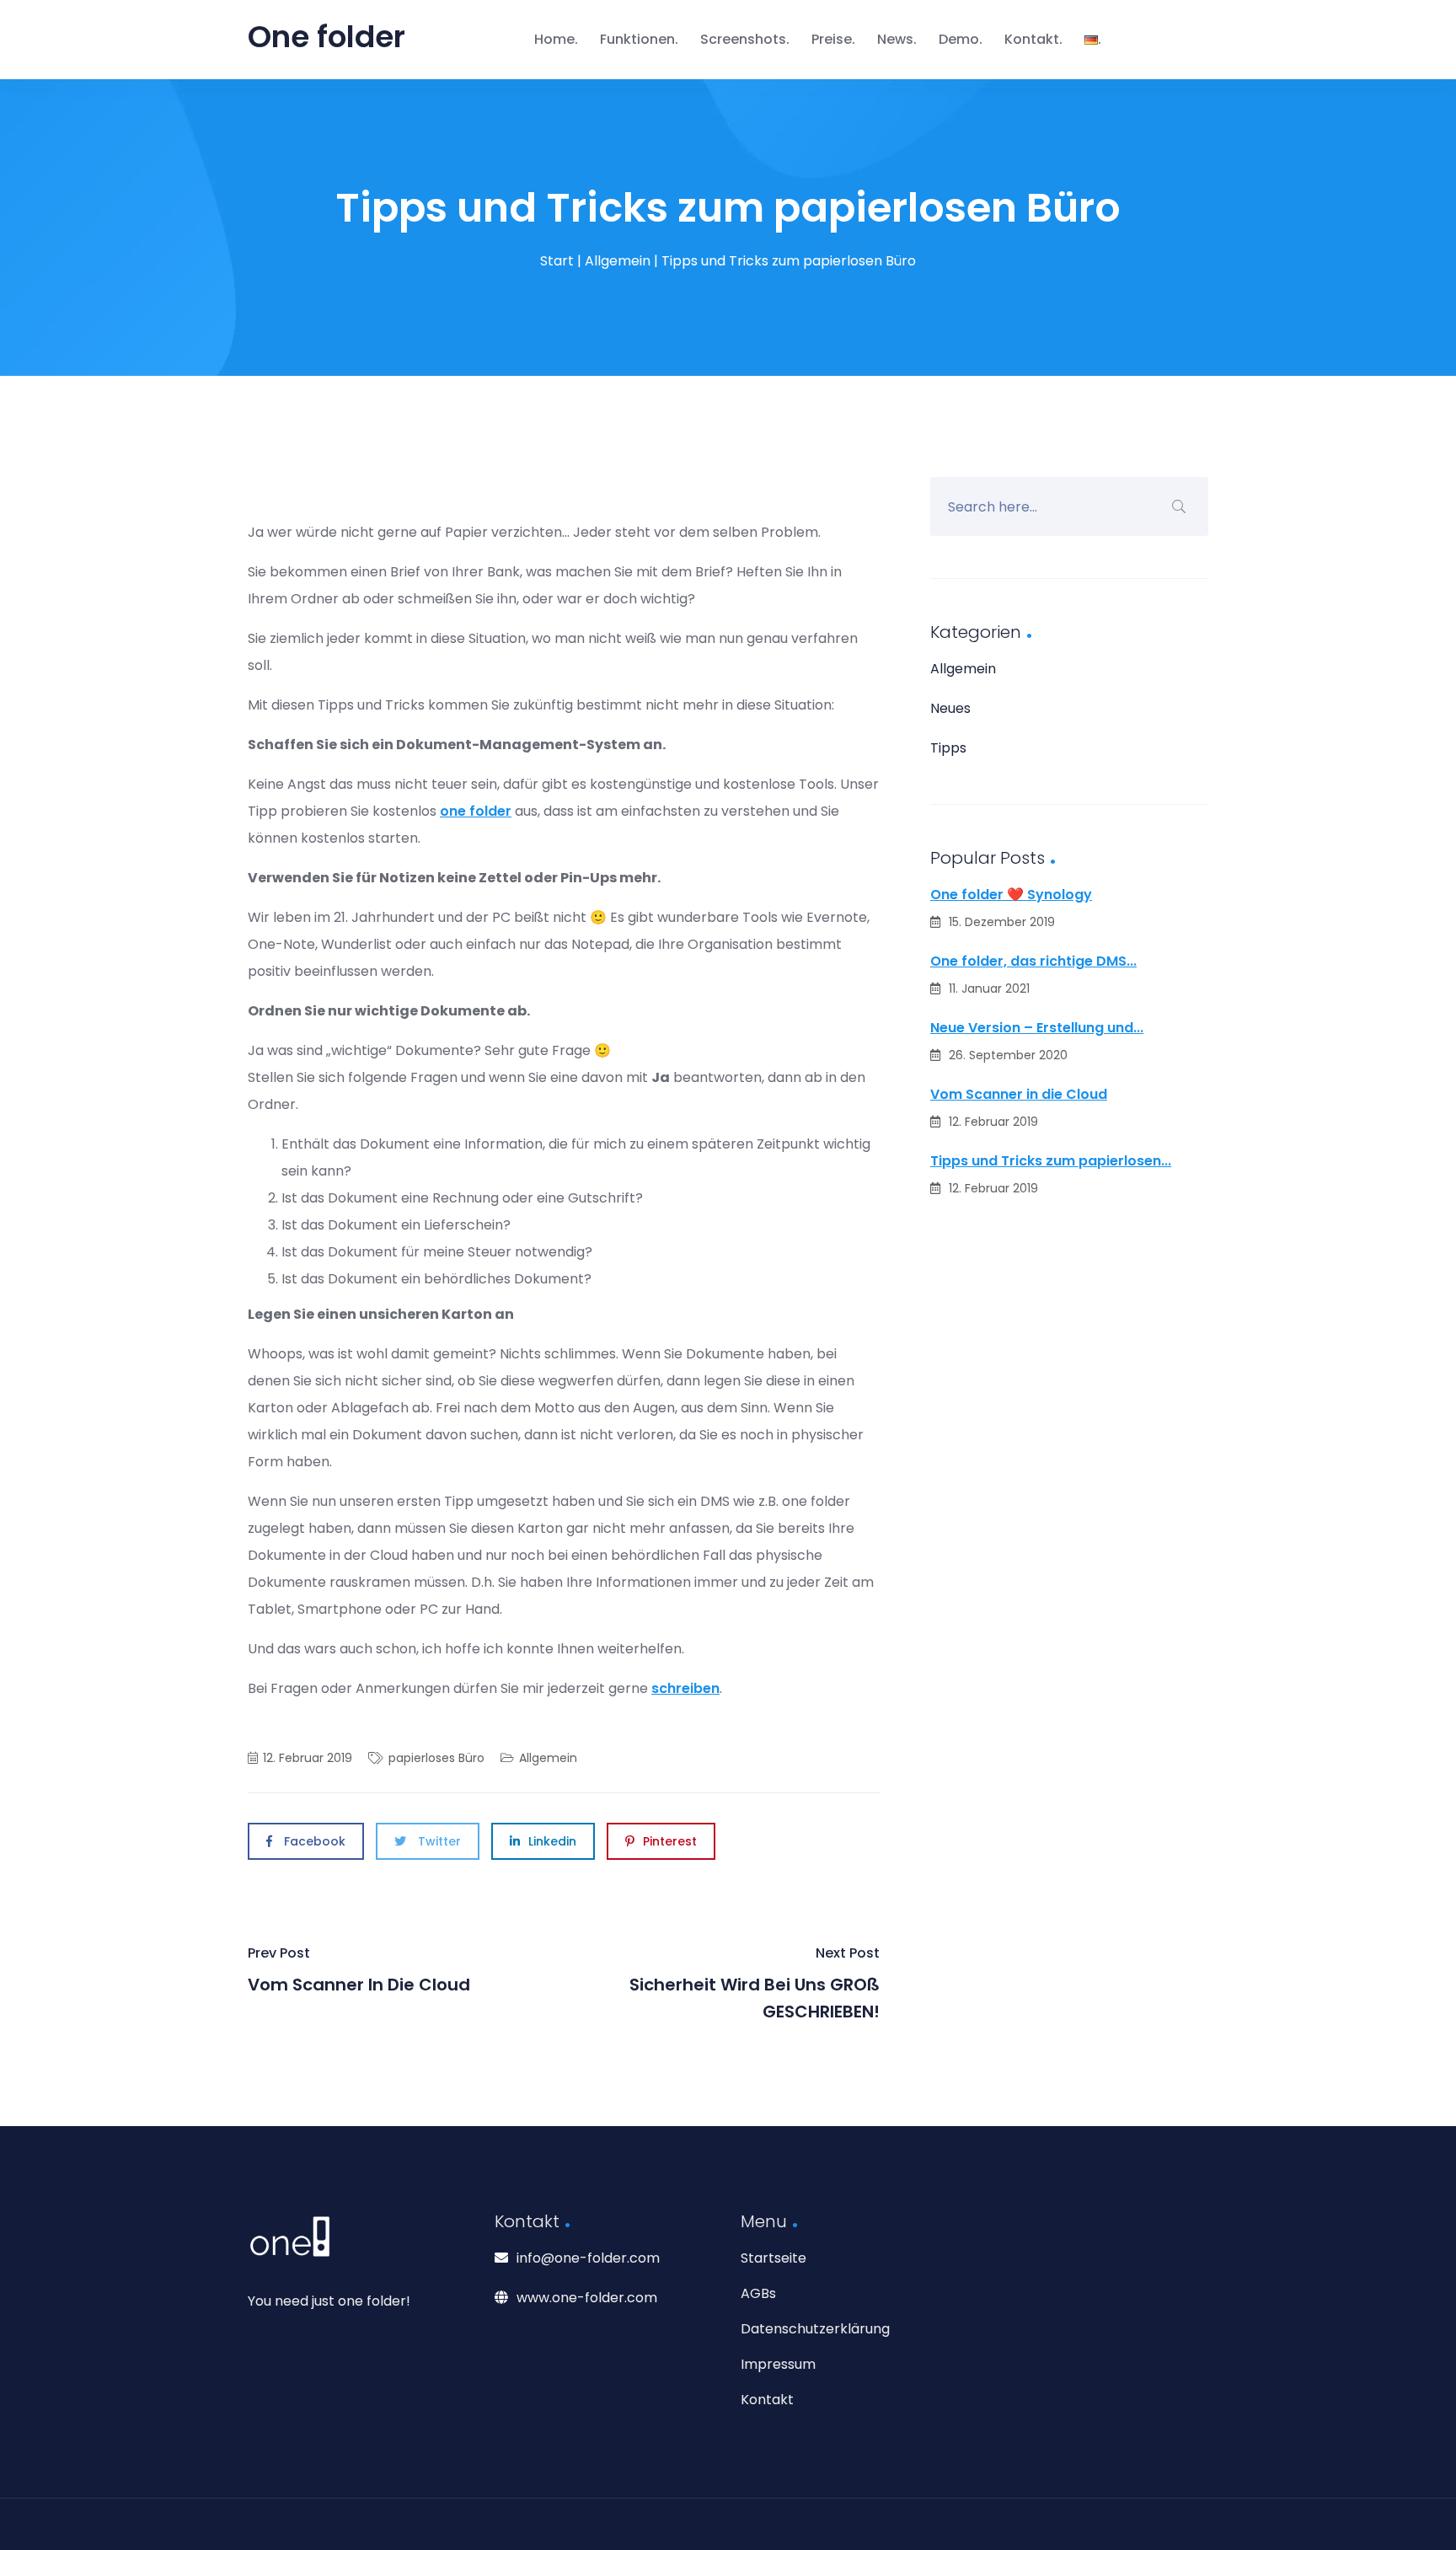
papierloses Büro (436, 1758)
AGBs (758, 2293)
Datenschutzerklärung (815, 2329)
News (895, 39)
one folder (476, 811)
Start (557, 261)
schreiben (685, 1688)
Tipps (948, 748)
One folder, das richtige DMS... (1033, 961)
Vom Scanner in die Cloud (1019, 1094)
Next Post (755, 1983)
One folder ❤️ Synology (1011, 895)
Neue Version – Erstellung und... (1037, 1028)
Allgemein (618, 261)
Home (554, 39)
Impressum (778, 2364)
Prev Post (359, 1970)
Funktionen (637, 39)
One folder (327, 37)
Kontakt (1032, 39)
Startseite (773, 2258)
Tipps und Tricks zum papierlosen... (1051, 1161)
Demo (959, 39)
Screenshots (743, 39)
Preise (832, 39)
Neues (950, 708)
